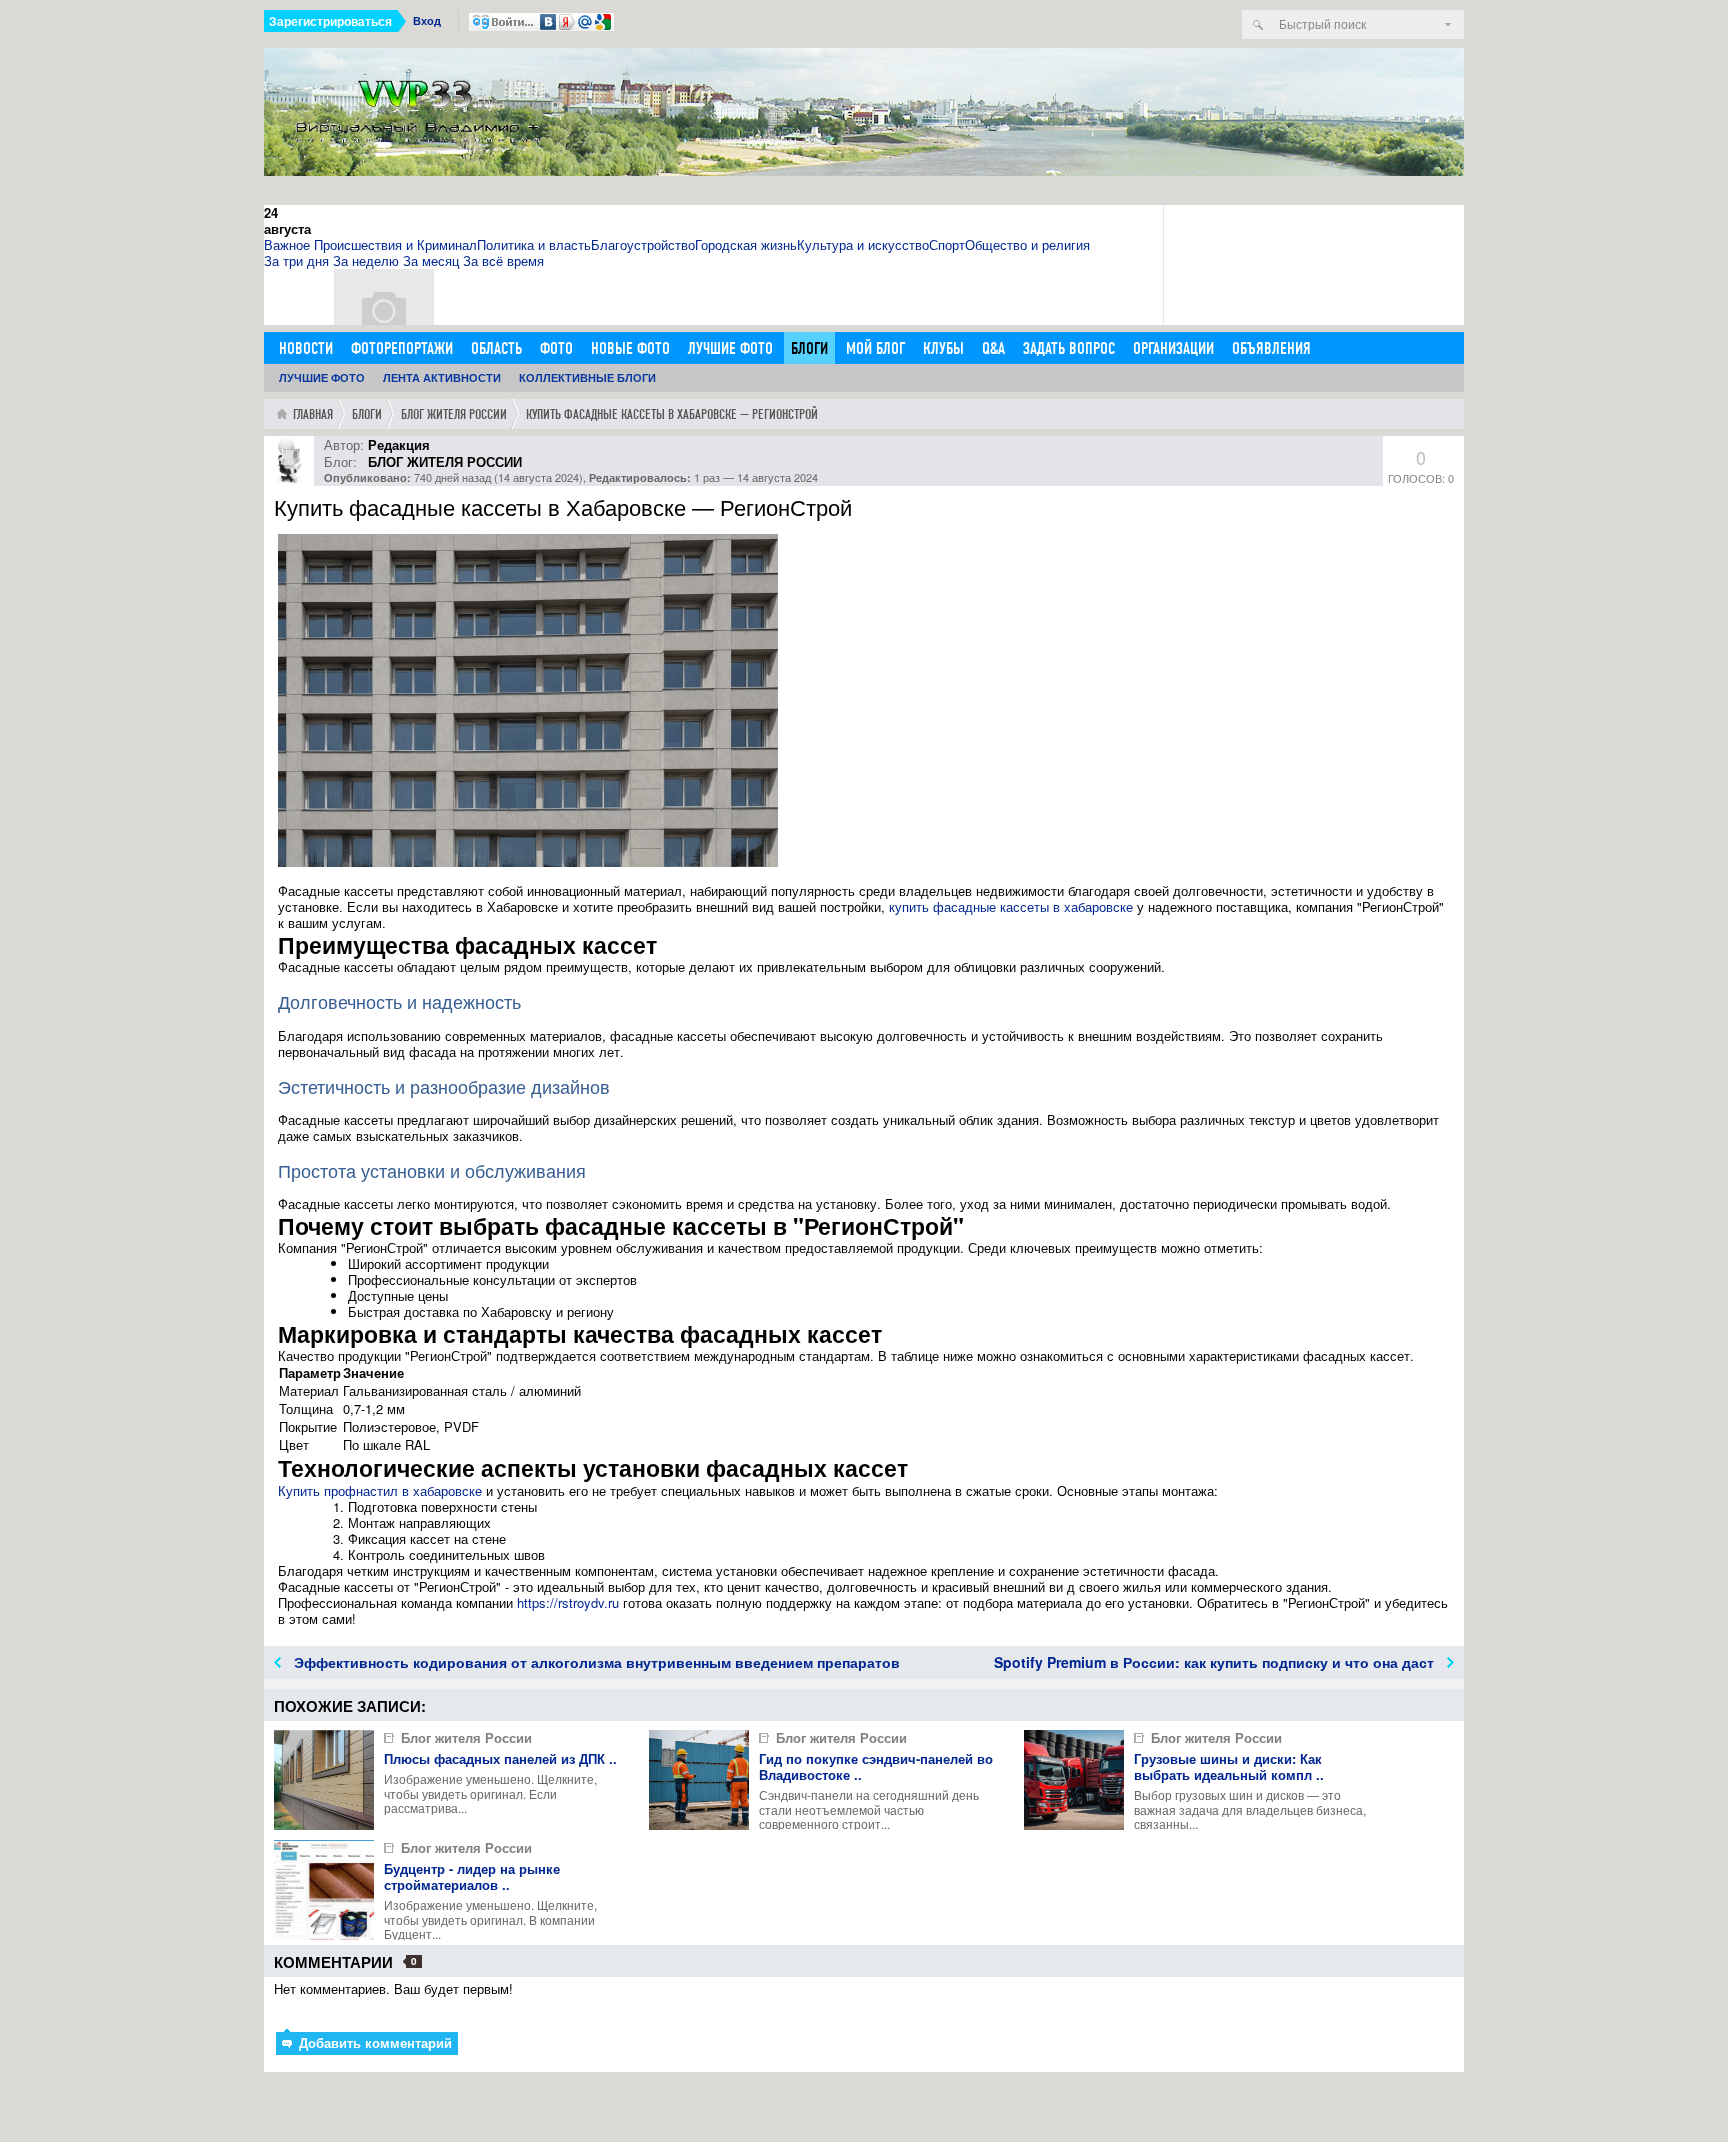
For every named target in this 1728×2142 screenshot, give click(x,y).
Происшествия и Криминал (395, 244)
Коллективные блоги (587, 377)
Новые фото (630, 348)
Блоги (809, 348)
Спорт (947, 244)
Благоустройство (643, 244)
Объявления (1271, 348)
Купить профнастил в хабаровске (380, 1490)
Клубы (943, 348)
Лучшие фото (730, 348)
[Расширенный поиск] (1448, 24)
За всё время (503, 260)
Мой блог (875, 348)
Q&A (993, 348)
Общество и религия (1027, 244)
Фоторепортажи (402, 348)
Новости (306, 348)
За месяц (431, 260)
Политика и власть (534, 244)
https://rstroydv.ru (568, 1602)
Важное (287, 244)
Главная (313, 414)
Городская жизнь (746, 244)
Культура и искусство (863, 244)
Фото (556, 348)
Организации (1173, 348)
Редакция (399, 444)
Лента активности (442, 377)
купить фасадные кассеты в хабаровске (1011, 906)
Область (496, 348)
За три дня (296, 260)
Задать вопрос (1069, 348)
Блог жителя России (454, 414)
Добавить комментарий (373, 2042)
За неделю (366, 260)
